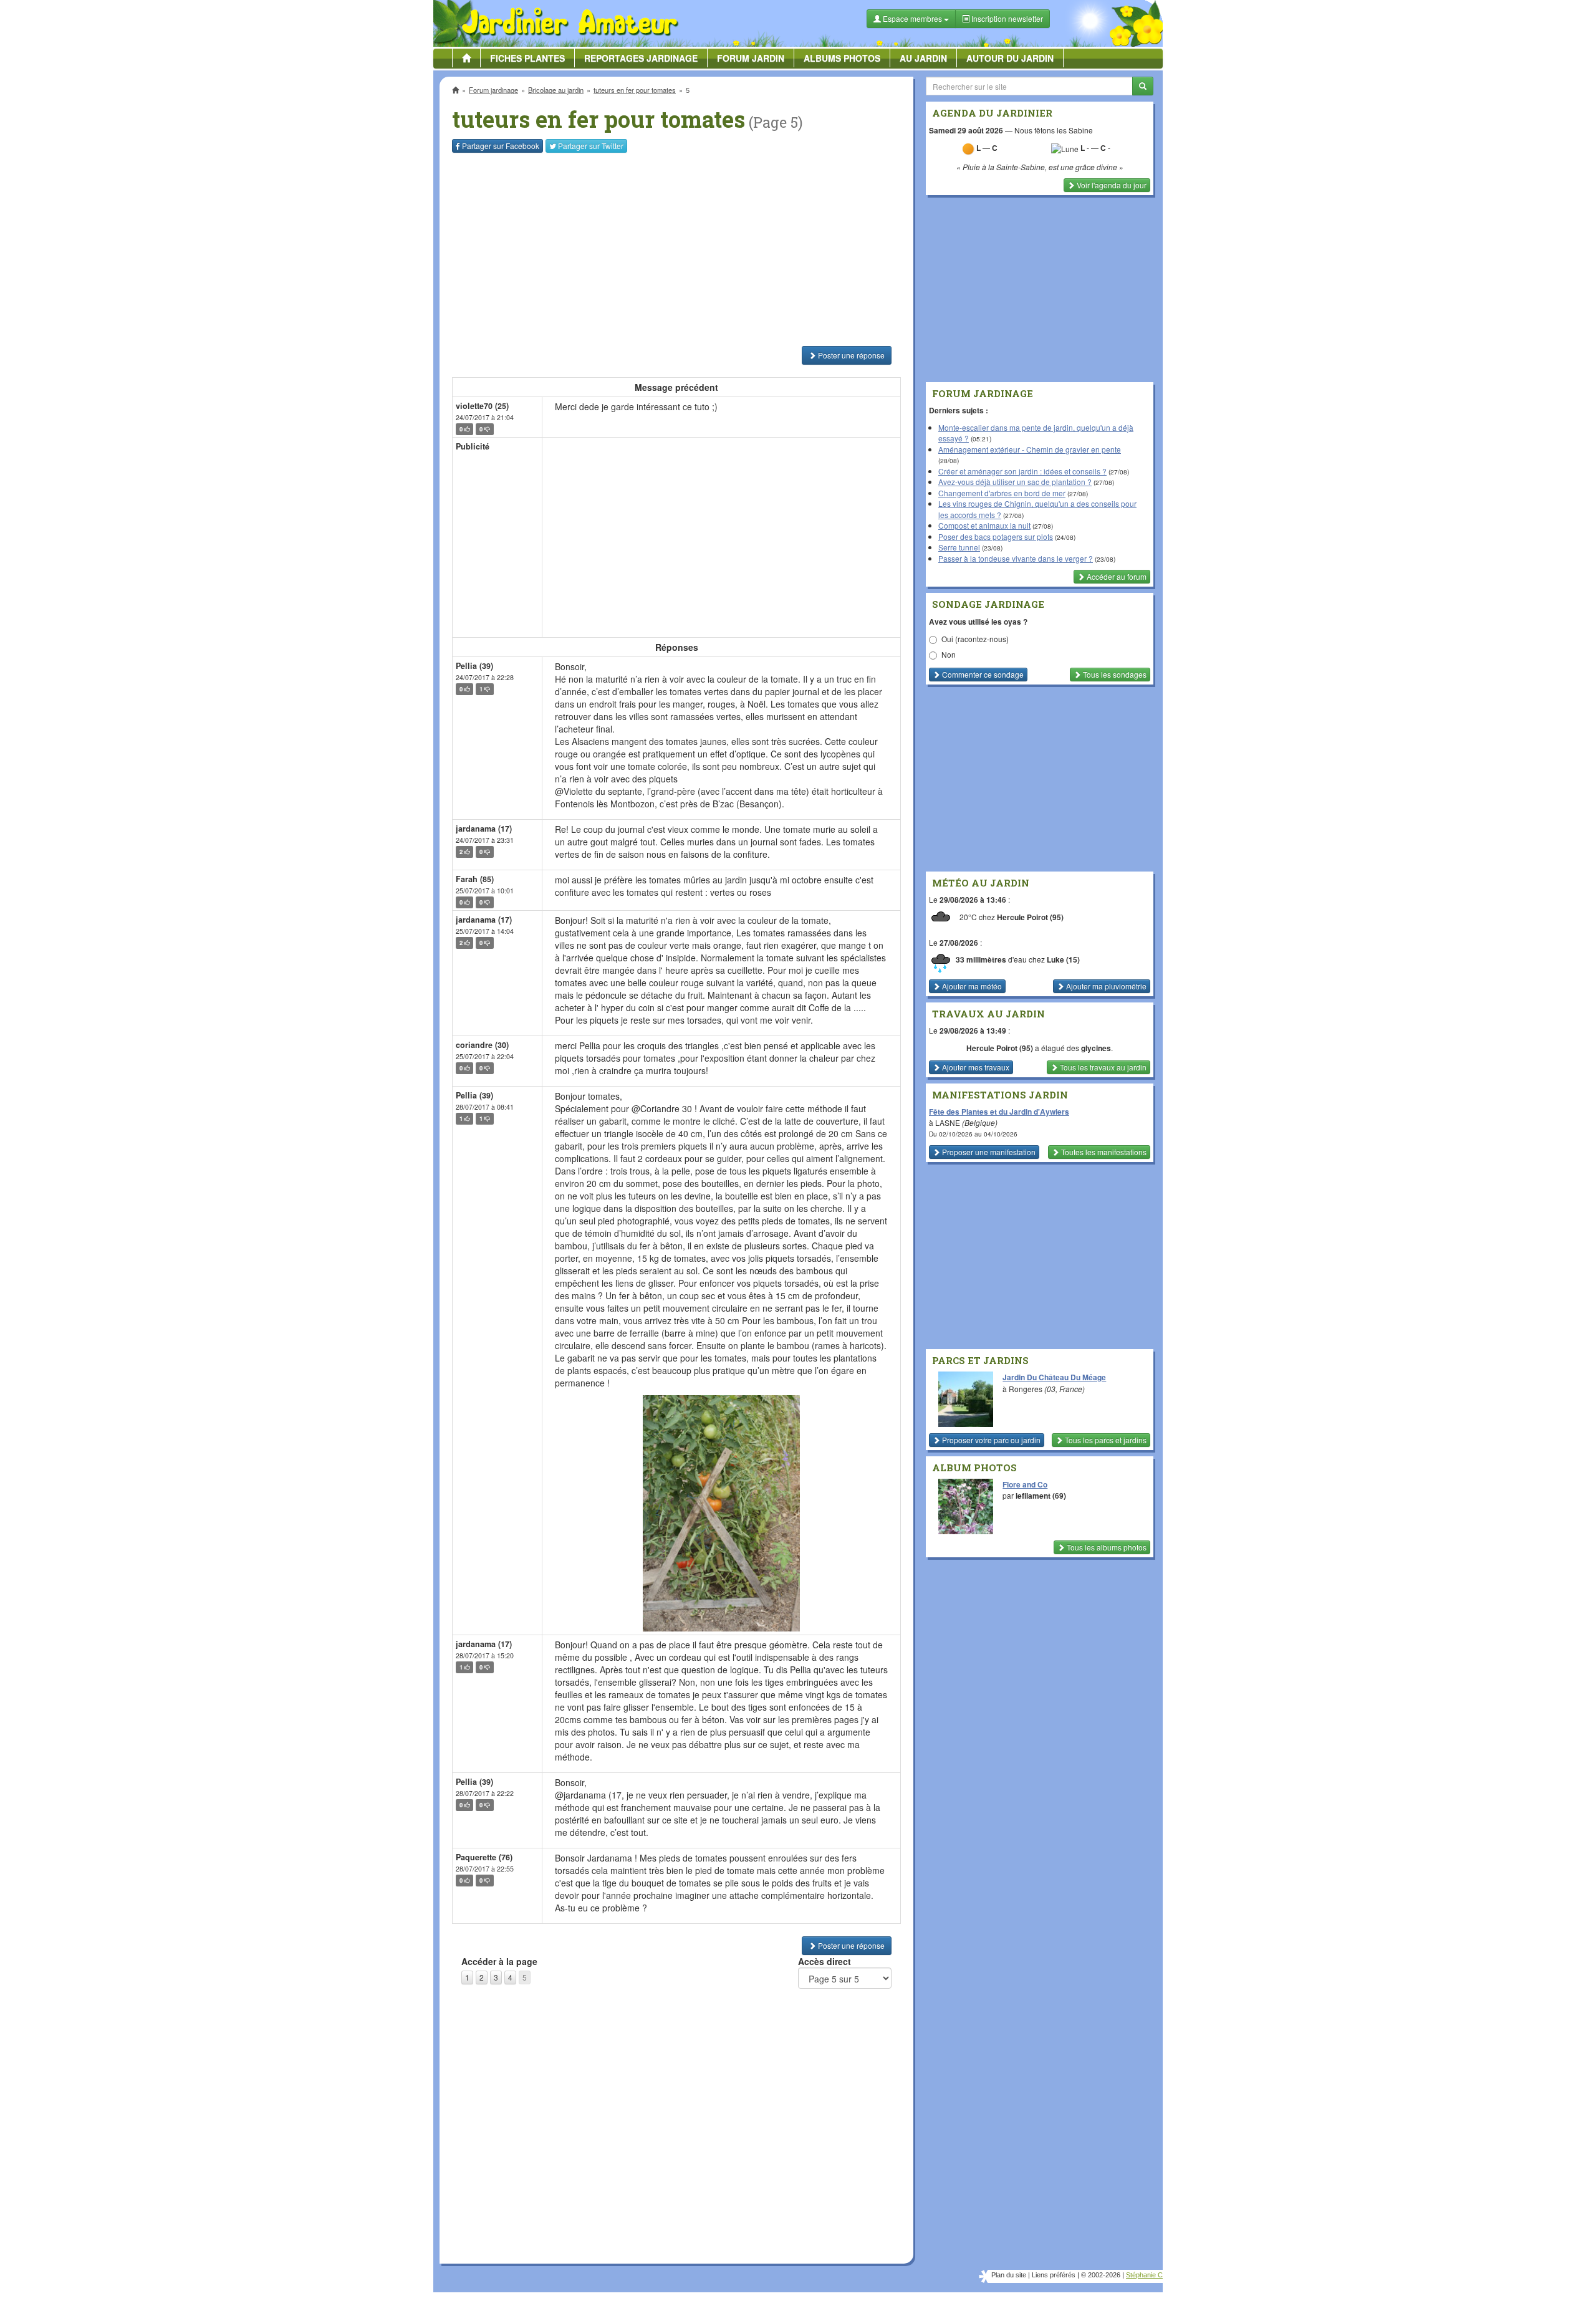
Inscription (705, 200)
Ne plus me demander (934, 346)
